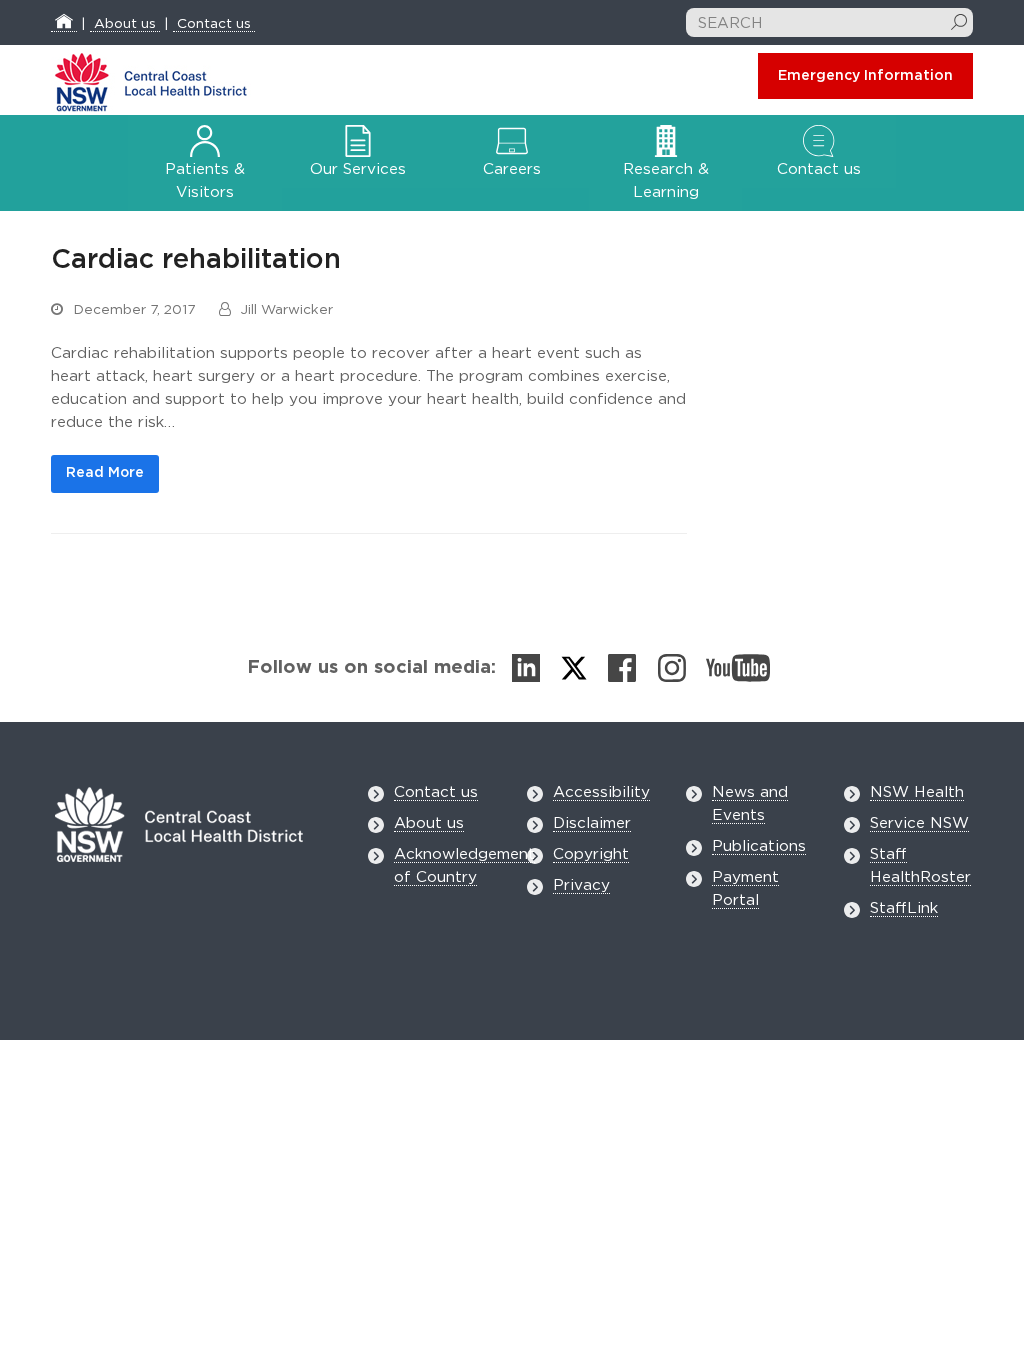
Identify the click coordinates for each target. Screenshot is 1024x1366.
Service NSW (919, 823)
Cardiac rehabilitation (196, 259)
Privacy (581, 885)
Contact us (214, 24)
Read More (105, 473)
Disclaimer (592, 823)
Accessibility (601, 792)
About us (125, 24)
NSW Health (917, 792)
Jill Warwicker (287, 310)
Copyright (591, 854)
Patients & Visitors (205, 181)
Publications (759, 846)
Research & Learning (666, 181)
